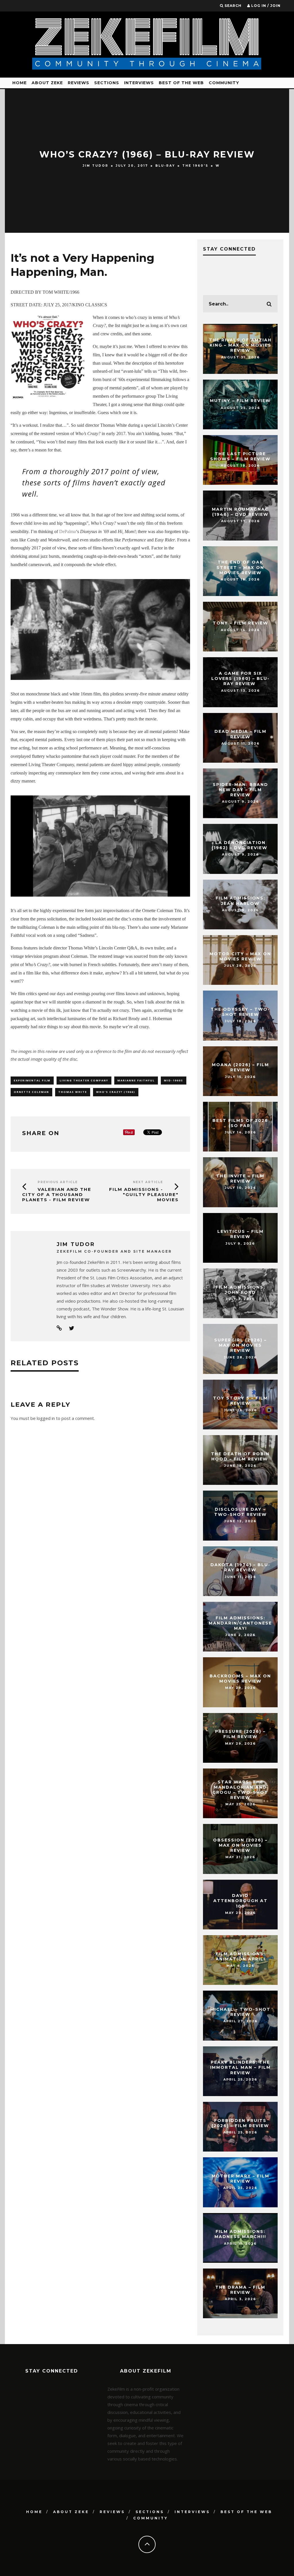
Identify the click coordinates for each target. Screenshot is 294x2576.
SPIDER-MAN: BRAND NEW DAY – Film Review (240, 790)
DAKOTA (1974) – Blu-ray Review (240, 1568)
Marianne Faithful (136, 1080)
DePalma (67, 531)
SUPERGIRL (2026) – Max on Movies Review (240, 1345)
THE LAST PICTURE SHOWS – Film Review (240, 456)
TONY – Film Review (240, 623)
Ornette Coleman (31, 1092)
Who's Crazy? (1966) (116, 1092)
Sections (107, 83)
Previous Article (58, 1182)
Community (224, 83)
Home (20, 83)
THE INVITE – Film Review (240, 1179)
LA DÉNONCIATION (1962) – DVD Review (240, 845)
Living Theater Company (84, 1080)
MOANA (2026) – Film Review (240, 1068)
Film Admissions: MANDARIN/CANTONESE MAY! (240, 1623)
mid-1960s (174, 1080)
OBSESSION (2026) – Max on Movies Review (240, 1845)
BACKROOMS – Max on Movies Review (240, 1679)
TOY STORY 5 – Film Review (240, 1401)
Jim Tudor (96, 166)
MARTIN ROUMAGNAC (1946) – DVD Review (240, 512)
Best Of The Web (181, 83)
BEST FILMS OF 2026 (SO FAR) (240, 1123)
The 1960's (195, 166)
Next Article (148, 1182)
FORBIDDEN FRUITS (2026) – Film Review (240, 2123)
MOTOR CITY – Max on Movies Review (240, 956)
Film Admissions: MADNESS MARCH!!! (240, 2234)
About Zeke (47, 83)
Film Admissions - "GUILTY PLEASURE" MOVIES (144, 1194)
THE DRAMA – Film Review (240, 2290)
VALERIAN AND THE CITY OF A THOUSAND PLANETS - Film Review (57, 1194)
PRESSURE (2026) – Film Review (240, 1734)
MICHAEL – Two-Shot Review (240, 2012)
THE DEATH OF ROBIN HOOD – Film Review (240, 1456)
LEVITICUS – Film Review (240, 1234)
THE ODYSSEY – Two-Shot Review (240, 1012)
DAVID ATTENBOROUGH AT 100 (240, 1901)
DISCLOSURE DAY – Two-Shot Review (240, 1512)
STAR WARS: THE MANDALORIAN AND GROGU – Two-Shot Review (240, 1790)
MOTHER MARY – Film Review (240, 2179)
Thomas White (73, 1092)
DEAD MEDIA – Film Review (240, 734)
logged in (46, 1418)
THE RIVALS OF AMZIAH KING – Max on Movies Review (240, 345)
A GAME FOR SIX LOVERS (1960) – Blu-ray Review (240, 678)
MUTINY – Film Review (240, 401)
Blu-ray (165, 166)
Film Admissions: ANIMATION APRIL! (240, 1956)
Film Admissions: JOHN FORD (240, 1290)
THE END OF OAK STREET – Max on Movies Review (240, 568)
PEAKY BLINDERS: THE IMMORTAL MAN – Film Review (240, 2067)
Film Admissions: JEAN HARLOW (240, 901)
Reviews (79, 83)
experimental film (32, 1080)
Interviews (139, 83)
